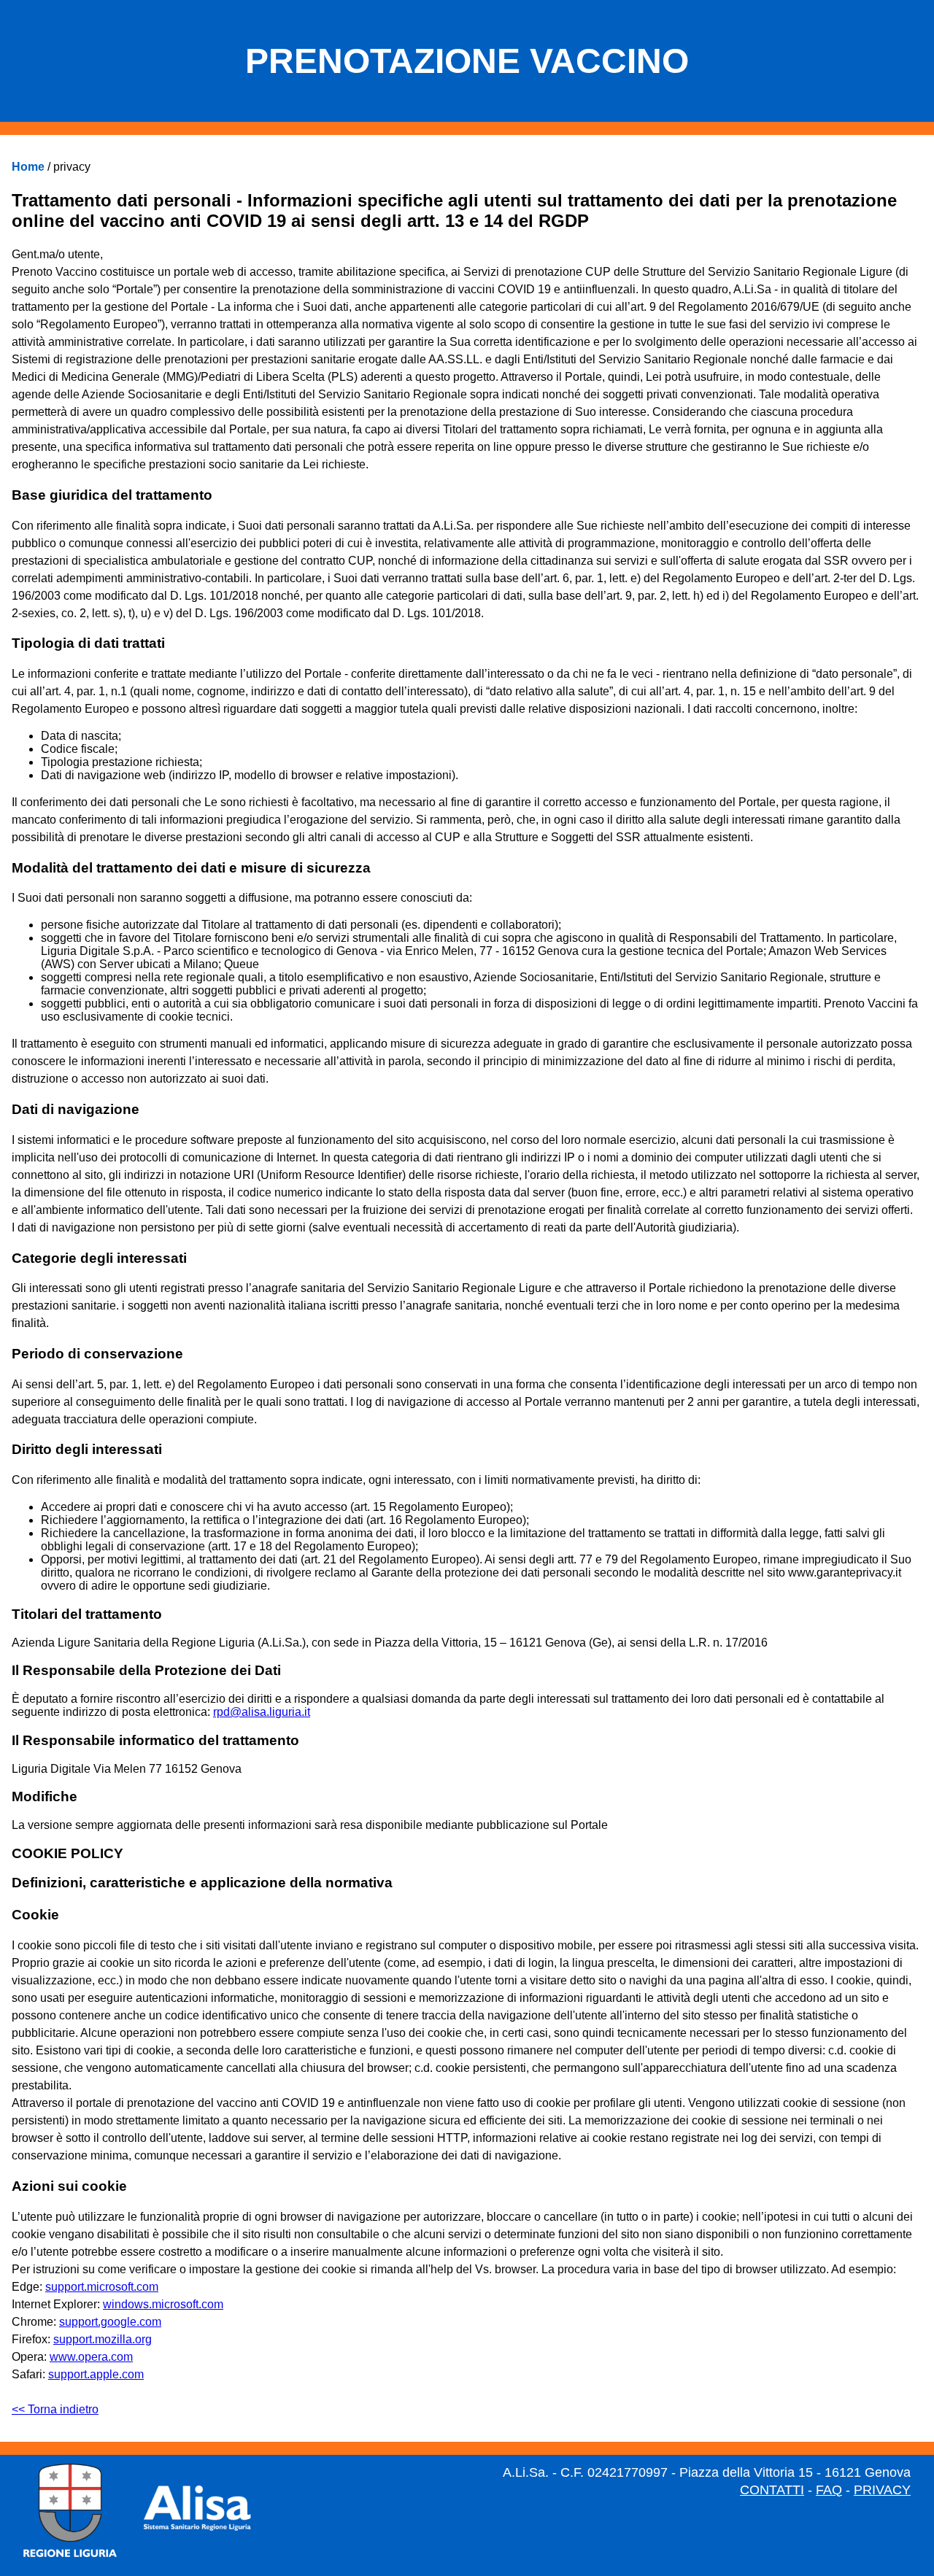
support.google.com (110, 2322)
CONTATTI (772, 2490)
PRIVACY (882, 2490)
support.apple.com (96, 2374)
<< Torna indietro (55, 2409)
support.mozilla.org (103, 2339)
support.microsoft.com (102, 2287)
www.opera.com (91, 2357)
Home (28, 167)
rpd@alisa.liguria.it (262, 1712)
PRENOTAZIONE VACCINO (467, 61)
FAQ (829, 2490)
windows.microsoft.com (163, 2304)
